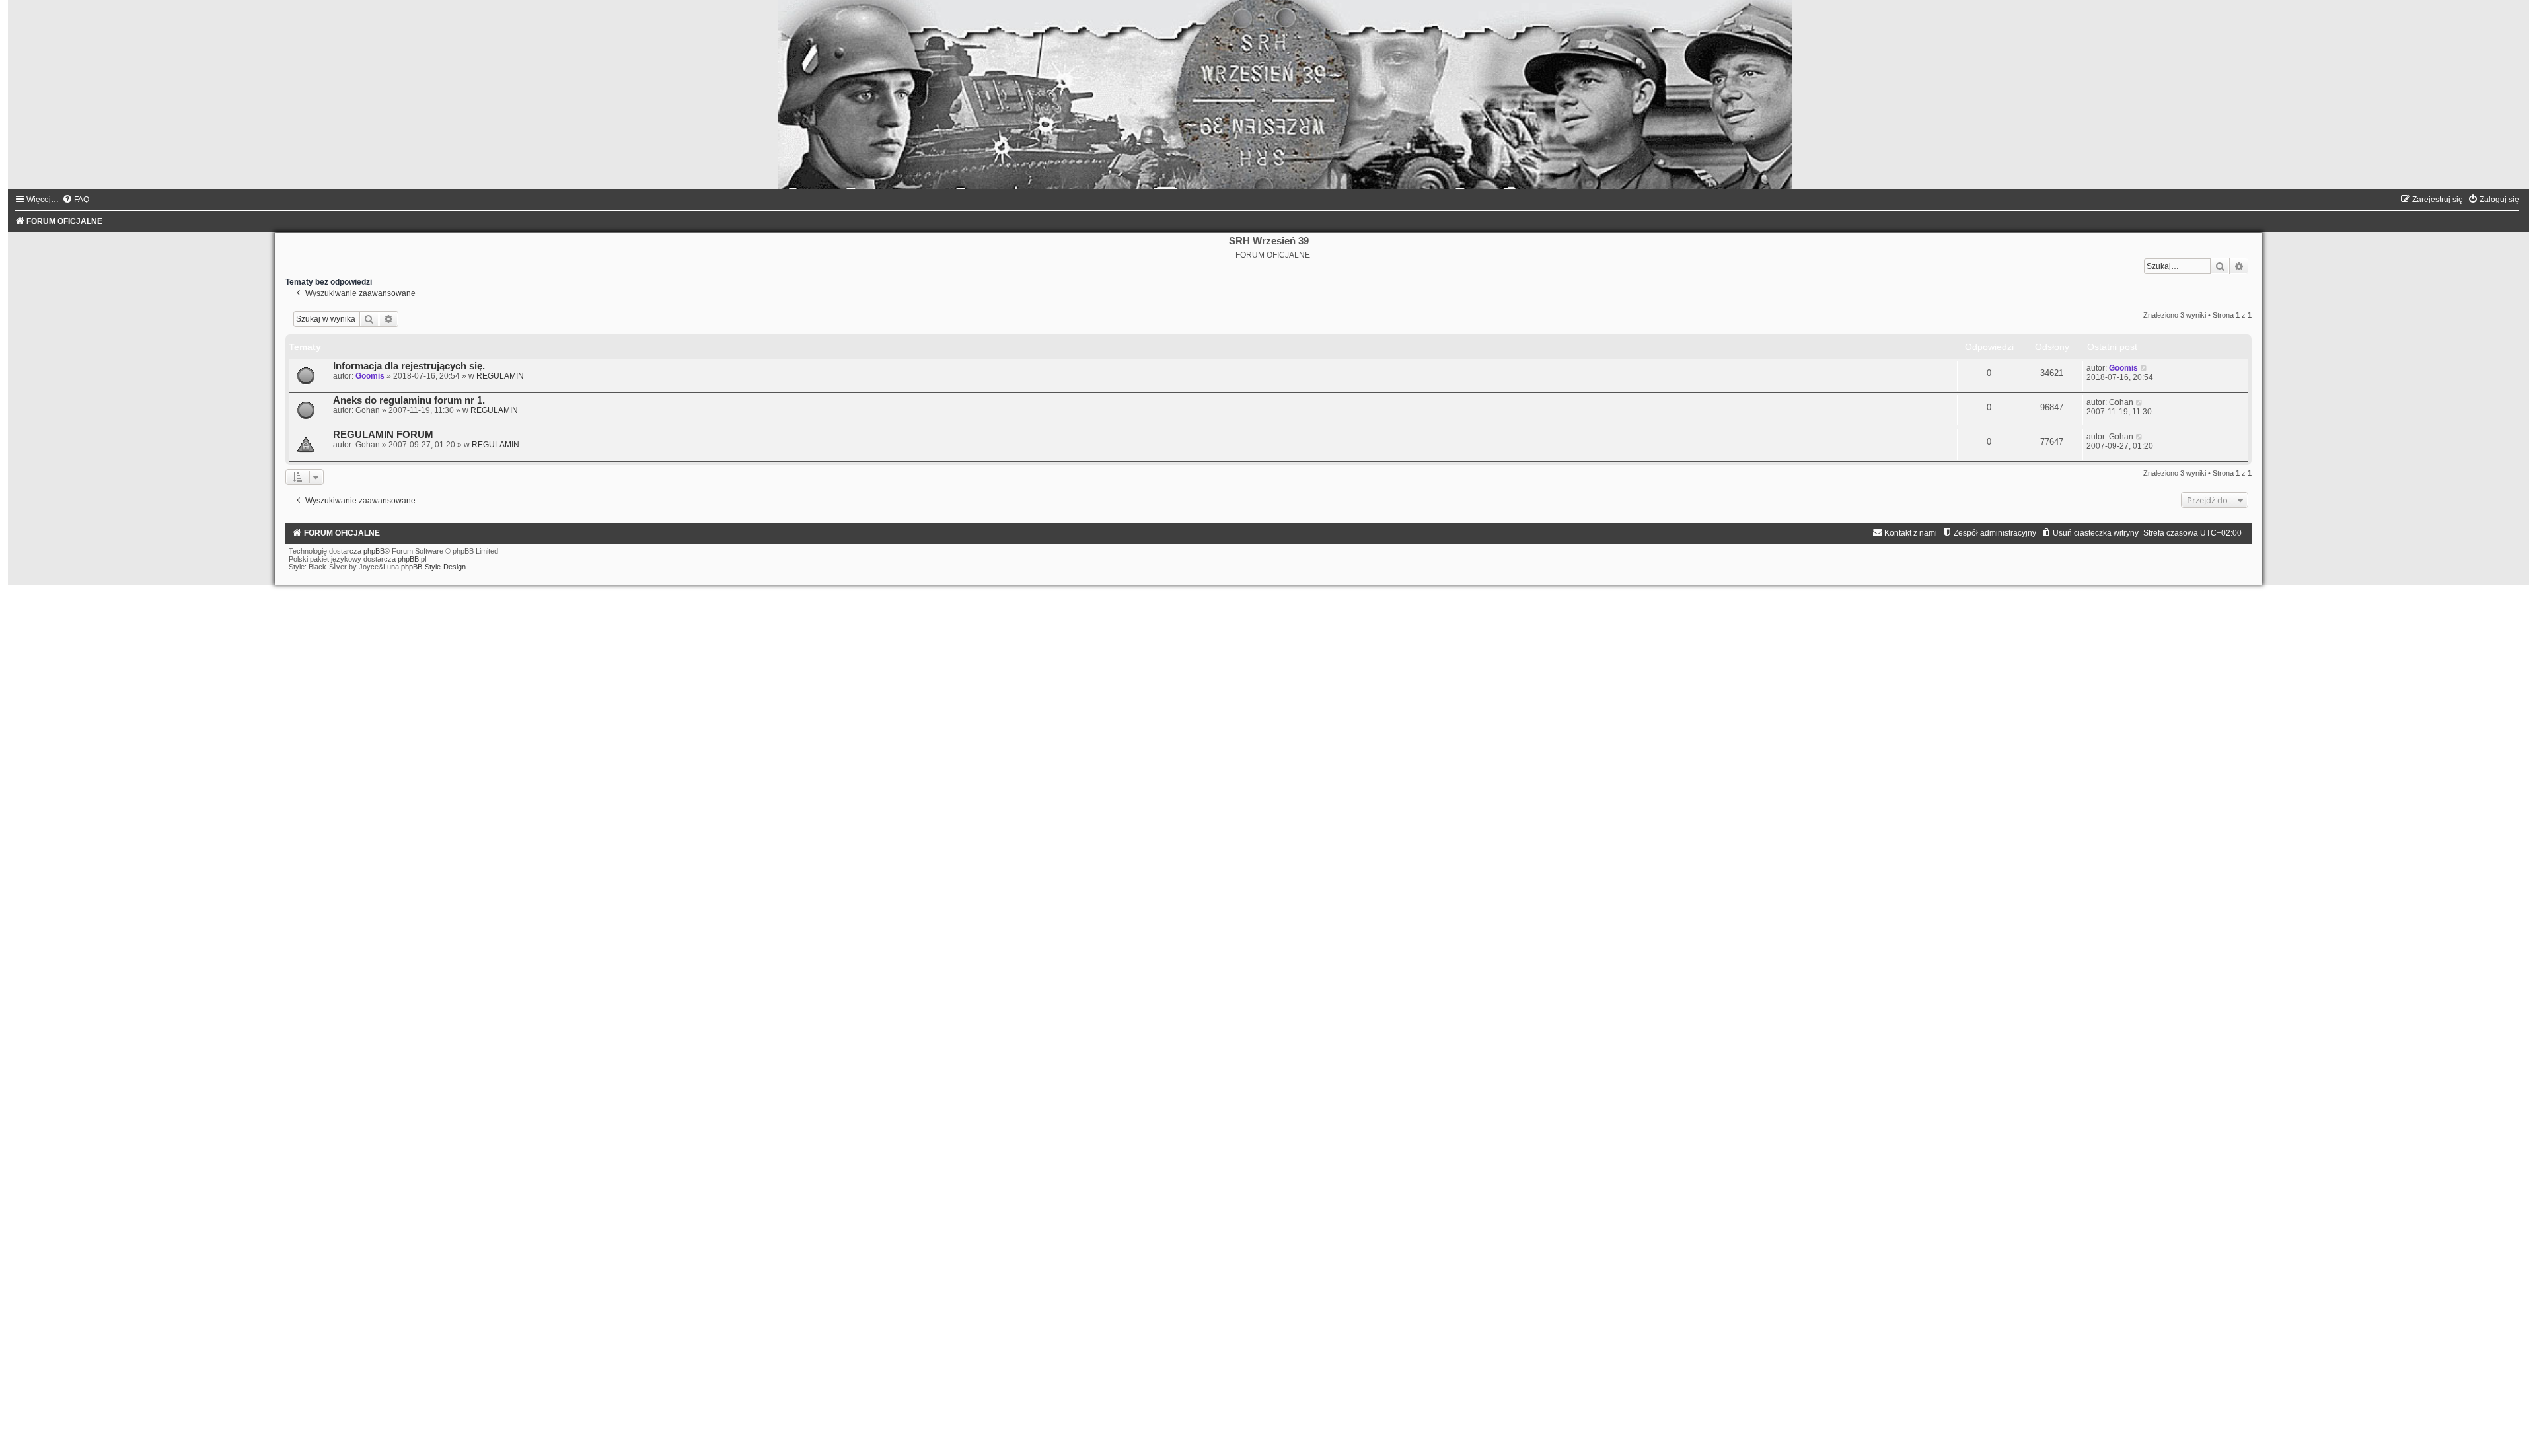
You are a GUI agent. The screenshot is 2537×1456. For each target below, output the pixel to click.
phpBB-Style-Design (433, 567)
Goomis (370, 376)
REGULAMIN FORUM (383, 435)
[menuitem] (76, 200)
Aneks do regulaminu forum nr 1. (409, 400)
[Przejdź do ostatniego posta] (2144, 368)
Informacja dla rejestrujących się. (409, 366)
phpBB (374, 551)
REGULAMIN (500, 376)
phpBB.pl (412, 559)
